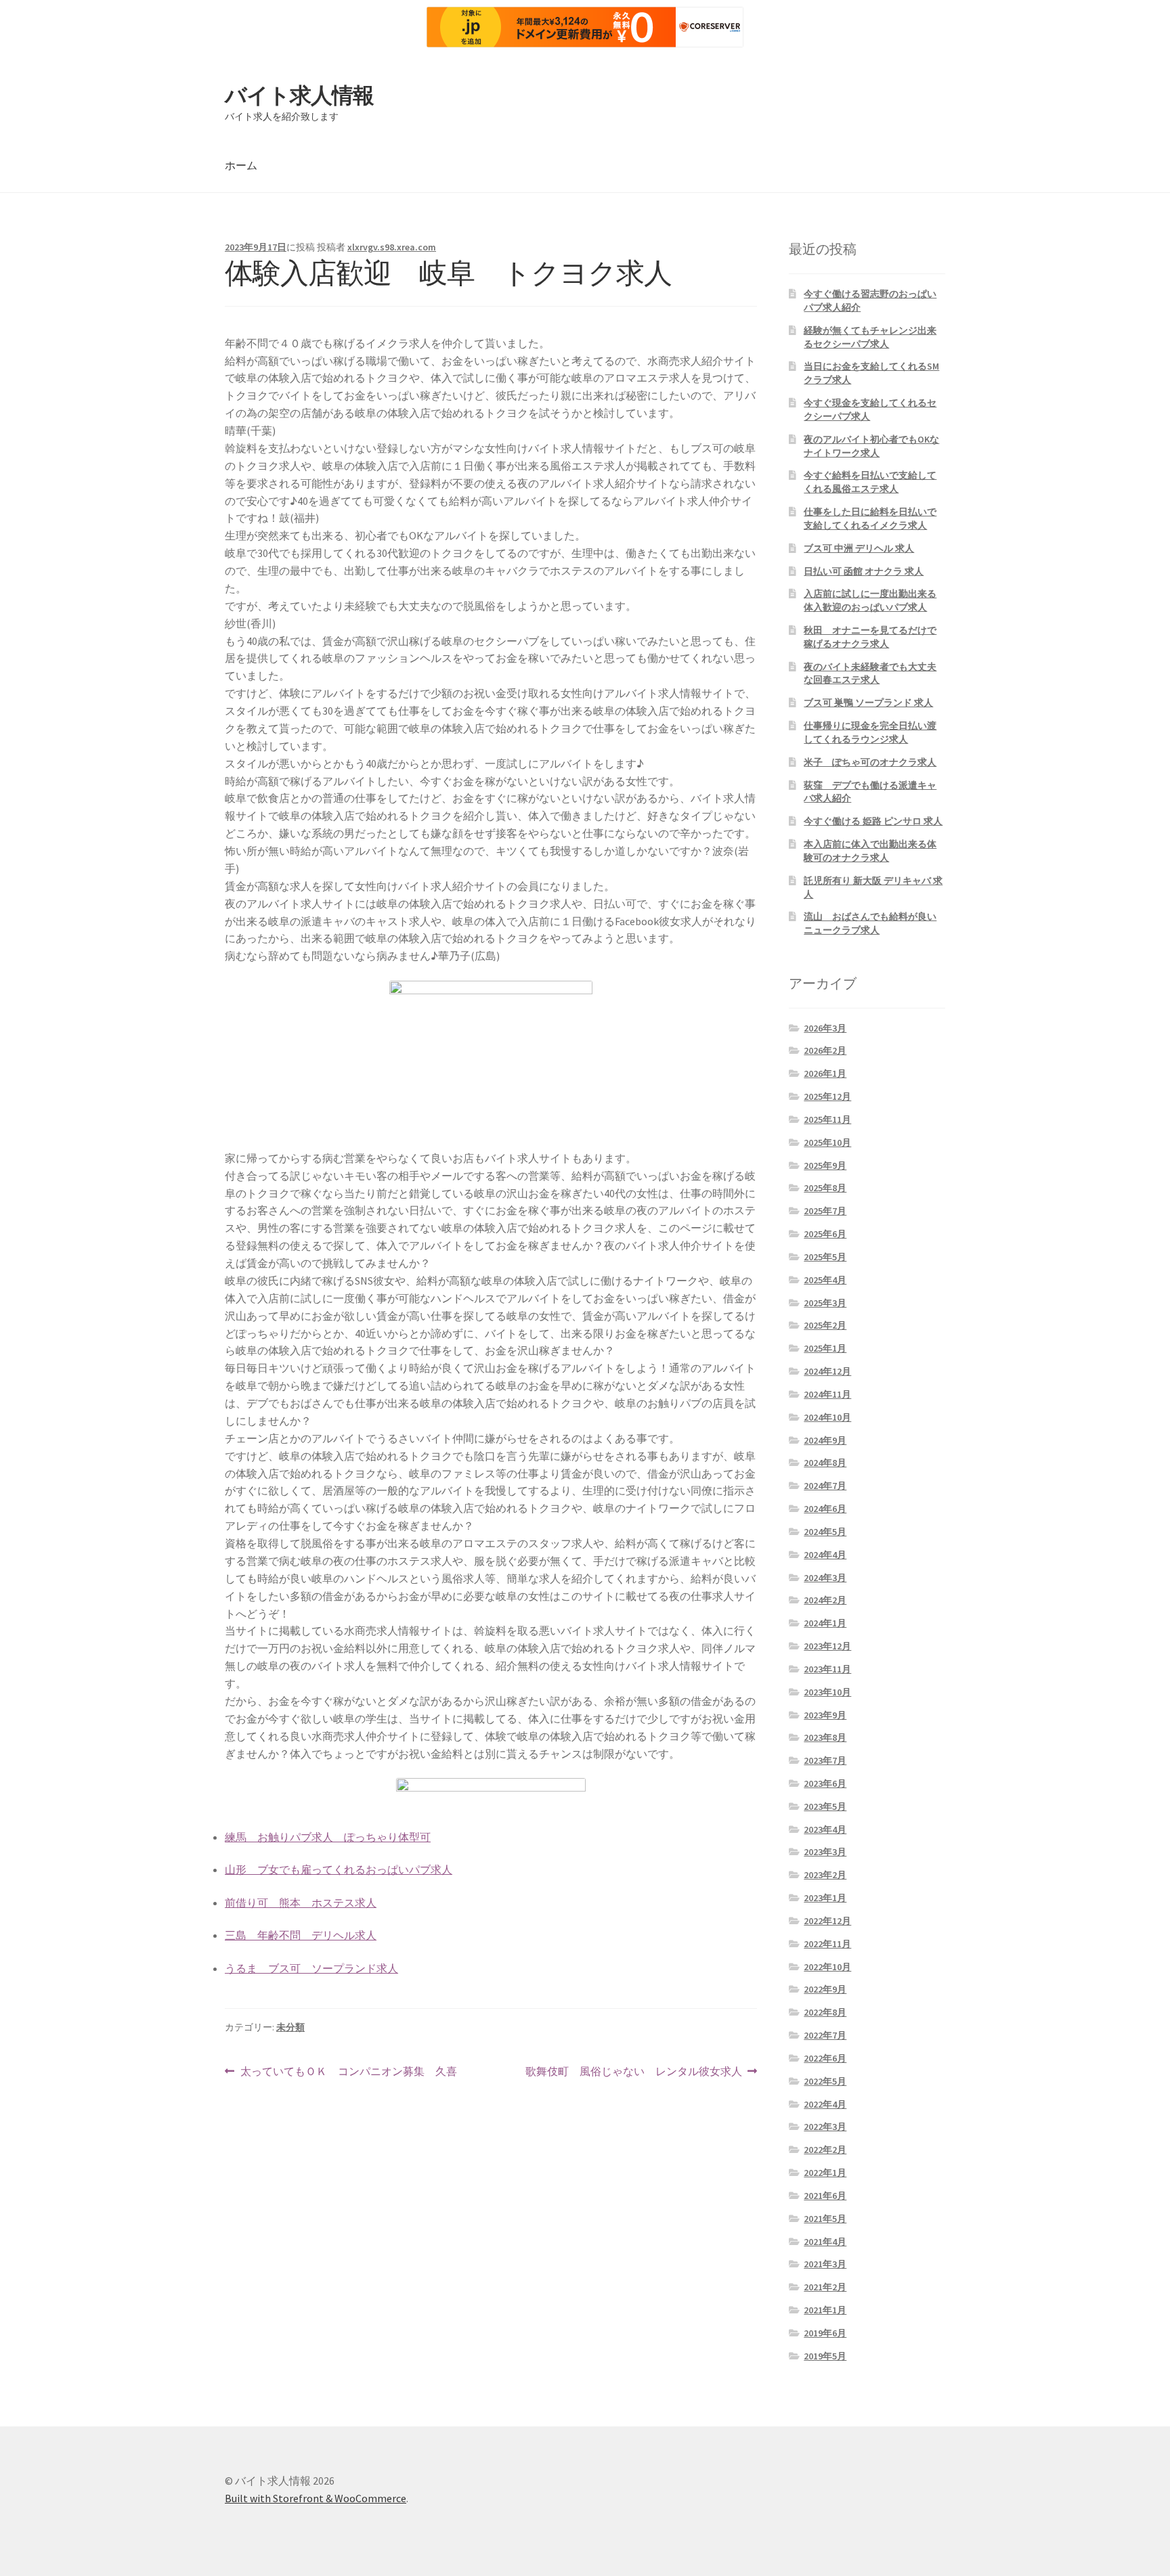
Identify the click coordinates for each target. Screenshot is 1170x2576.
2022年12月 (827, 1921)
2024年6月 (825, 1509)
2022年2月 (825, 2150)
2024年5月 (825, 1532)
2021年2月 (825, 2287)
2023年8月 (825, 1737)
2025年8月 (825, 1188)
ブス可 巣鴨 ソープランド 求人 (868, 703)
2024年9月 (825, 1440)
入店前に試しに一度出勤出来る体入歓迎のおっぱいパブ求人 (870, 600)
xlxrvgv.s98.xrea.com (392, 247)
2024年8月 (825, 1463)
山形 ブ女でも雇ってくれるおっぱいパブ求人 (339, 1869)
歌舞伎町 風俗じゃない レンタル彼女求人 (634, 2072)
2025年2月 (825, 1325)
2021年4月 (825, 2242)
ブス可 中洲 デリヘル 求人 (859, 548)
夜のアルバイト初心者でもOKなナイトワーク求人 (871, 446)
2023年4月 (825, 1829)
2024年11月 (827, 1394)
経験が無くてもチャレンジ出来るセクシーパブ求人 (870, 337)
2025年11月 (827, 1119)
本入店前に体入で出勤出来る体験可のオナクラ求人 (870, 851)
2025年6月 (825, 1234)
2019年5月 (825, 2356)
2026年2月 (825, 1050)
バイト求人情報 (299, 95)
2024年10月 (827, 1417)
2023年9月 (825, 1715)
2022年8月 (825, 2012)
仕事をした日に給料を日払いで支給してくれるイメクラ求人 (870, 518)
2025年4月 (825, 1280)
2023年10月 (827, 1692)
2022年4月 (825, 2104)
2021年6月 (825, 2196)
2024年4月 (825, 1555)
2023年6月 (825, 1783)
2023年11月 (827, 1669)
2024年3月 (825, 1578)
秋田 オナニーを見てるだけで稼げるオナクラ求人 (870, 637)
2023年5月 (825, 1806)
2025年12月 (827, 1096)
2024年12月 (827, 1371)
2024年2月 (825, 1600)
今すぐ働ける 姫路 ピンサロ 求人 (873, 821)
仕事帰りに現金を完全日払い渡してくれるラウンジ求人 (870, 732)
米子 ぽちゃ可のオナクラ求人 (870, 762)
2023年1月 (825, 1898)
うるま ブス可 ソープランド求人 (311, 1968)
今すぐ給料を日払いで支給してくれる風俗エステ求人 (870, 482)
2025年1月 (825, 1348)
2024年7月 (825, 1486)
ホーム (241, 165)
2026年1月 (825, 1073)
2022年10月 (827, 1967)
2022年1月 (825, 2173)
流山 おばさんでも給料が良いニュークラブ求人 (870, 923)
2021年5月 (825, 2219)
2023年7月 (825, 1760)
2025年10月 (827, 1142)
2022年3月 (825, 2127)
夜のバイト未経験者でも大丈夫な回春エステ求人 (870, 673)
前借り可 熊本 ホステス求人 (301, 1903)
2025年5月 (825, 1257)
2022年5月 (825, 2081)
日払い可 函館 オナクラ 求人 (864, 571)
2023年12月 (827, 1646)
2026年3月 (825, 1028)
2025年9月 (825, 1165)
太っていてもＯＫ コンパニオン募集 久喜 (348, 2072)
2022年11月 (827, 1944)
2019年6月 (825, 2333)
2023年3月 (825, 1852)
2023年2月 (825, 1875)
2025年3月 (825, 1303)
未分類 (290, 2027)
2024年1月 (825, 1623)
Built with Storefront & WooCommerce (316, 2498)
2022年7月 (825, 2035)
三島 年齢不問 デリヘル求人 (301, 1935)
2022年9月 (825, 1989)
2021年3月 (825, 2264)
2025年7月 (825, 1211)
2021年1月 (825, 2310)
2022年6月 (825, 2058)
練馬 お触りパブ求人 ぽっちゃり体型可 (328, 1837)
